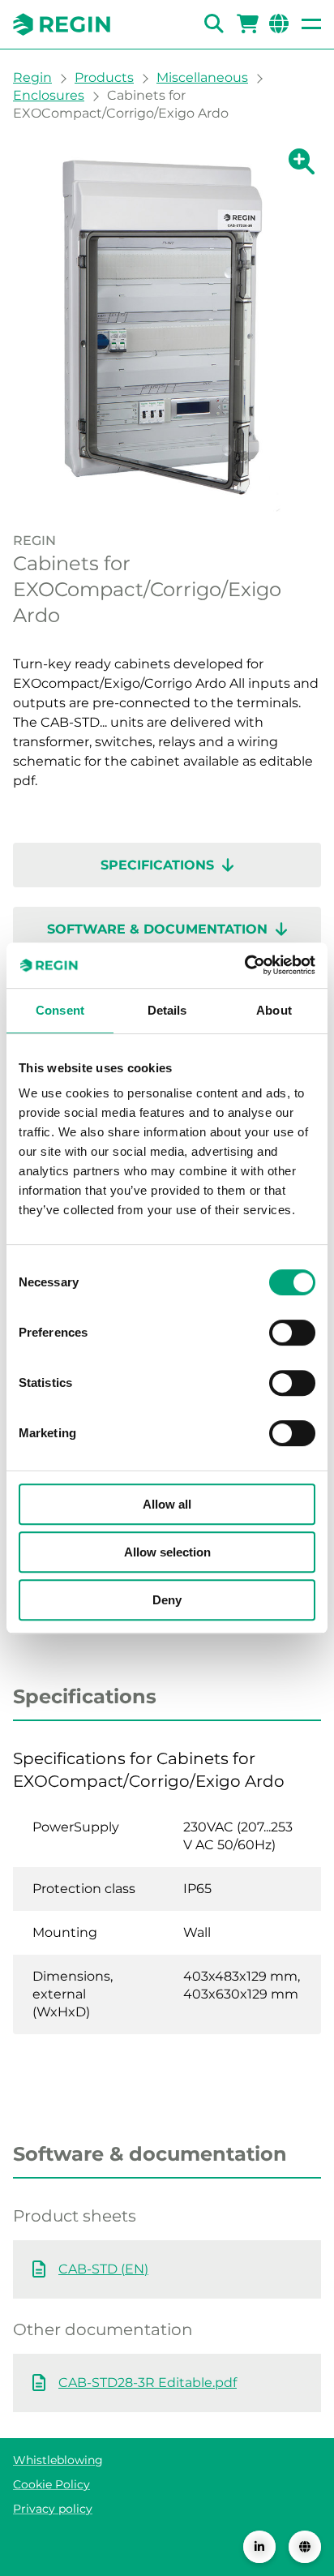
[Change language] (305, 2547)
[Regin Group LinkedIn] (259, 2547)
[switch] (292, 1333)
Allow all (167, 1504)
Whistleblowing (58, 2460)
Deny (167, 1600)
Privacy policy (53, 2509)
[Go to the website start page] (62, 24)
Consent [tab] (60, 1010)
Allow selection (167, 1552)
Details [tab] (167, 1010)
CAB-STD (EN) (103, 2269)
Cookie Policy (51, 2484)
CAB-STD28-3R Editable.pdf (148, 2383)
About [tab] (274, 1010)
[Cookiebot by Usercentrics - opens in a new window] (244, 965)
